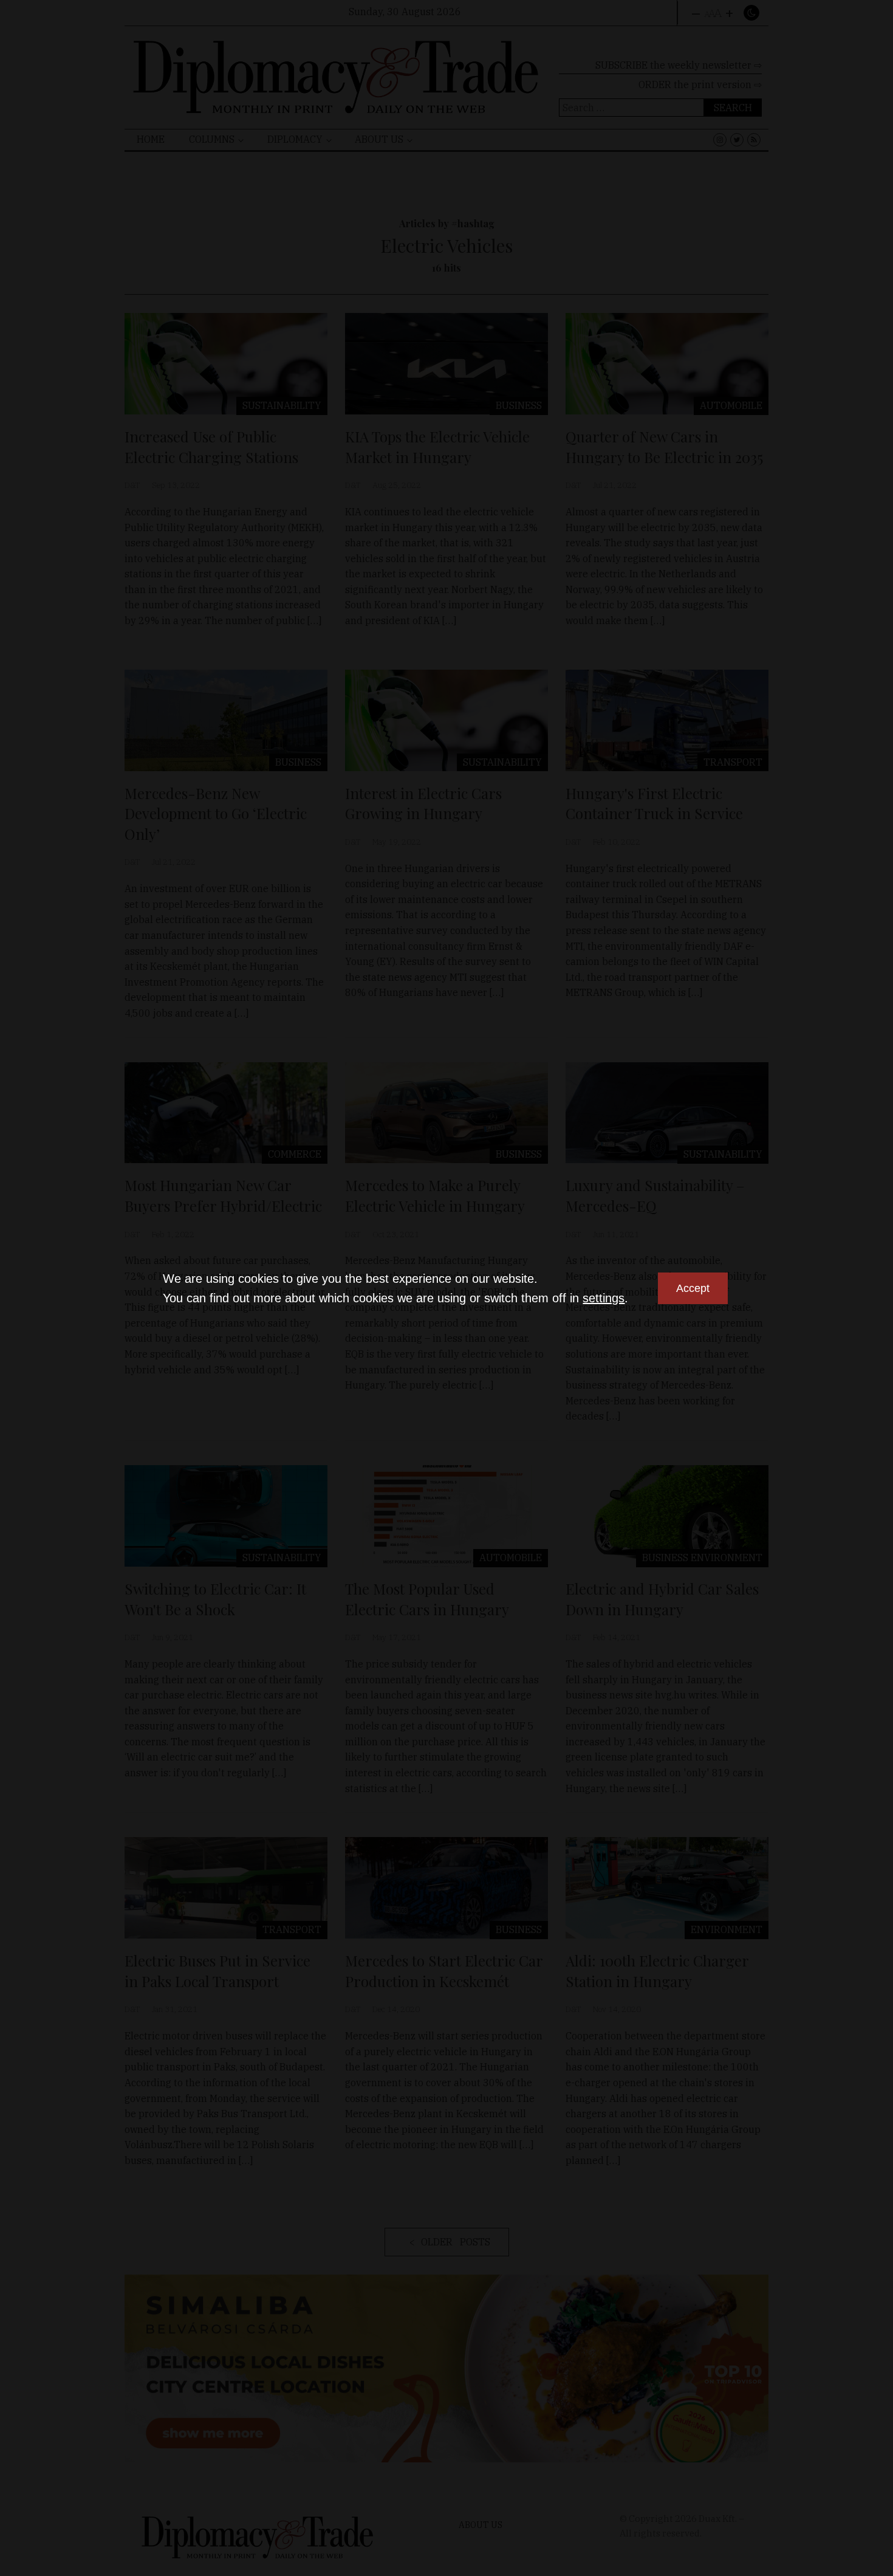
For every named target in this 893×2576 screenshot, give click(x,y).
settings (604, 1298)
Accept (693, 1288)
